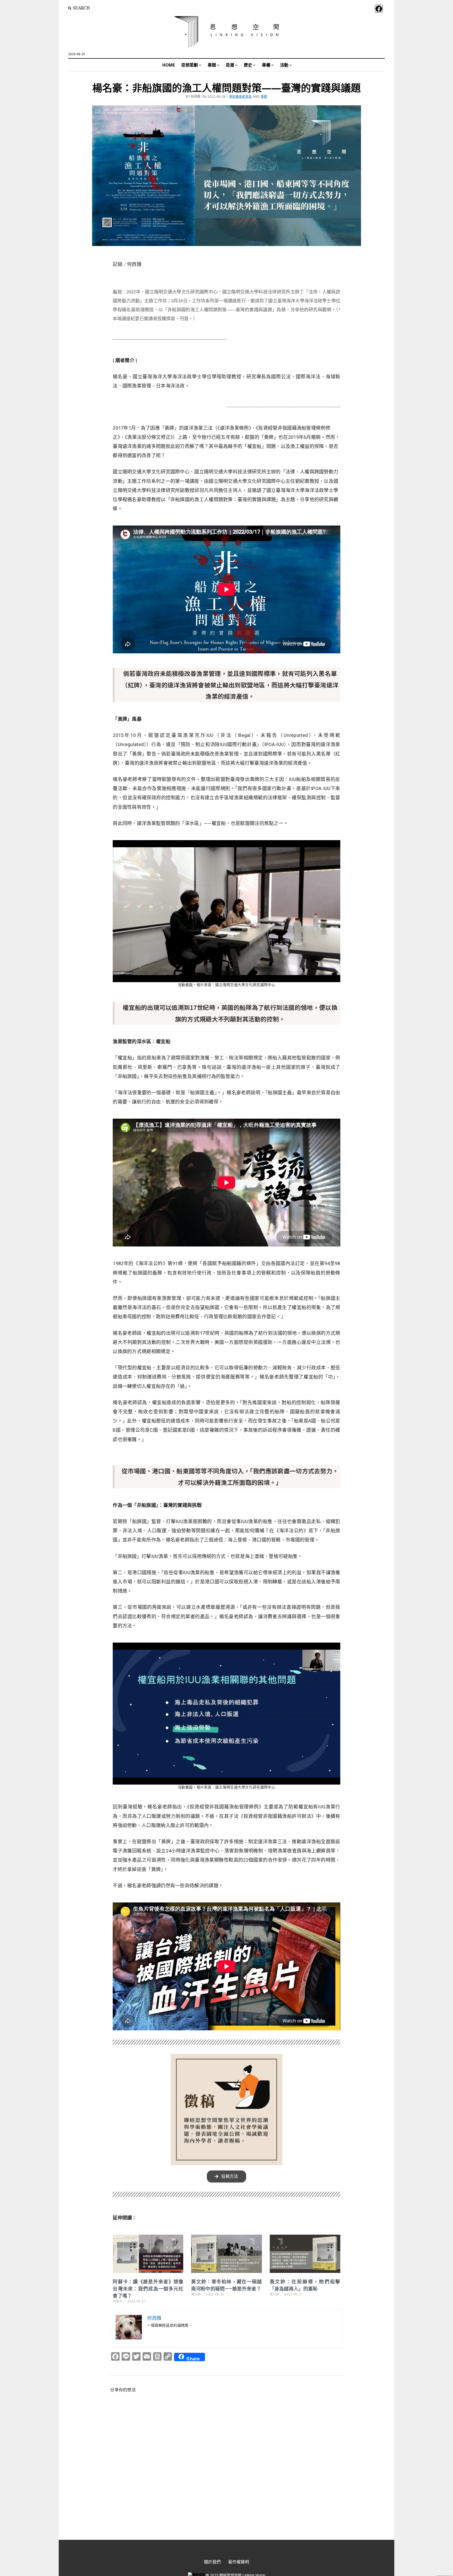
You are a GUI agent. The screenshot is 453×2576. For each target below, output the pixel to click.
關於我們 (212, 2562)
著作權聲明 (239, 2562)
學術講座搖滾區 (241, 97)
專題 (212, 65)
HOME (169, 65)
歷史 (248, 65)
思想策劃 (190, 65)
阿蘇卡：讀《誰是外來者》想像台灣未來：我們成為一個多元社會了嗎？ (148, 2289)
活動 (284, 65)
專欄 (266, 65)
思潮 (230, 65)
